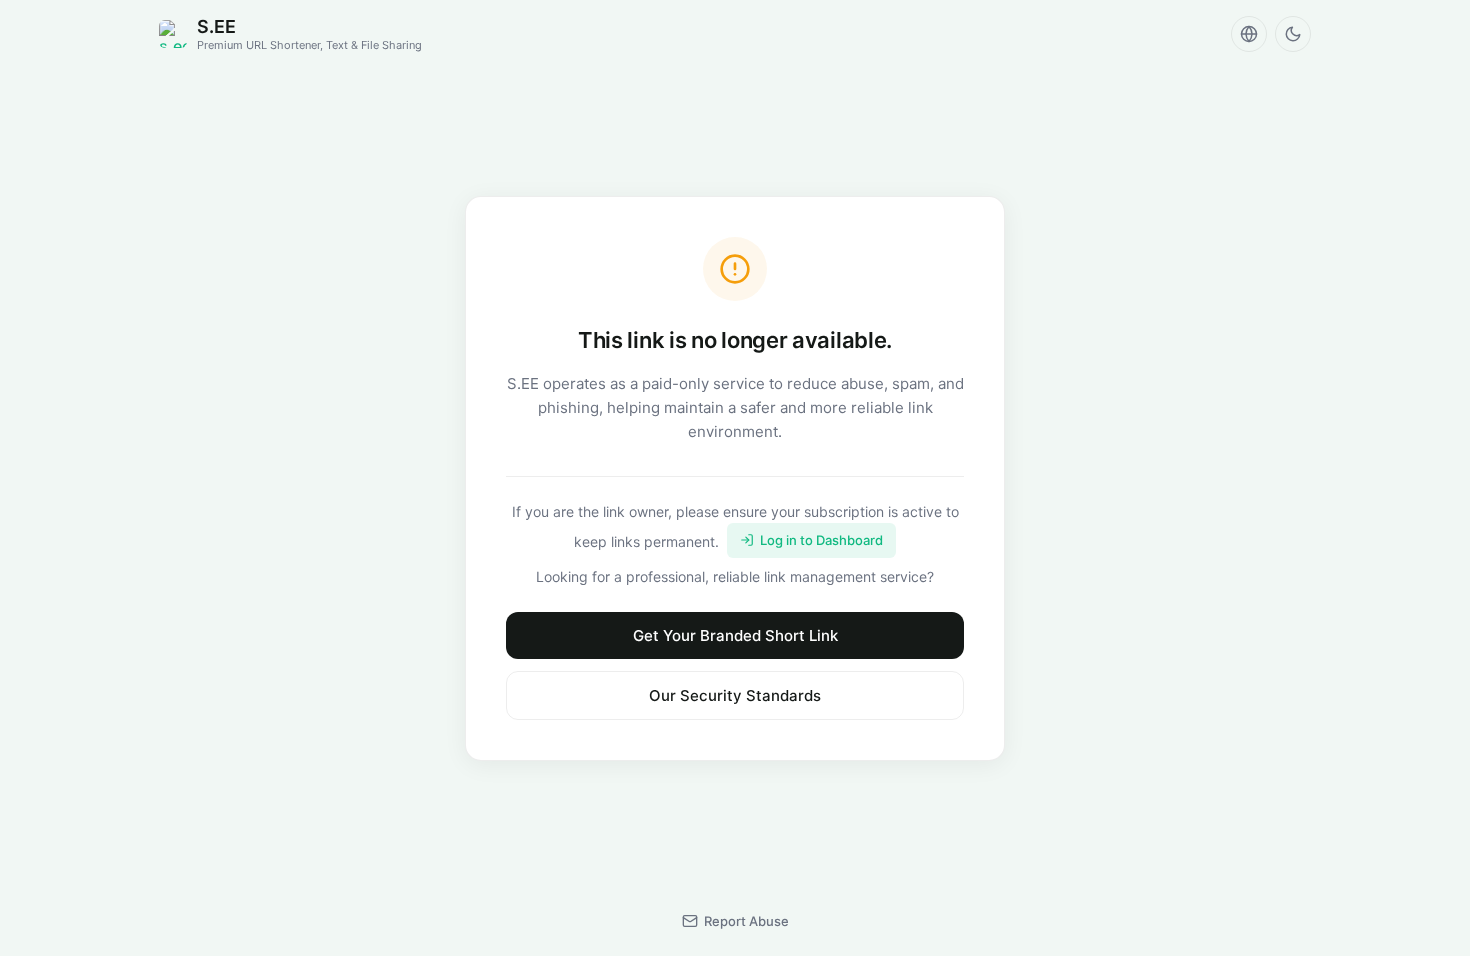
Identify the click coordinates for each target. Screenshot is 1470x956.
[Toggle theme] (1293, 34)
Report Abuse (746, 921)
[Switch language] (1249, 34)
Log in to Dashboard (821, 540)
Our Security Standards (735, 695)
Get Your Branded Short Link (735, 635)
